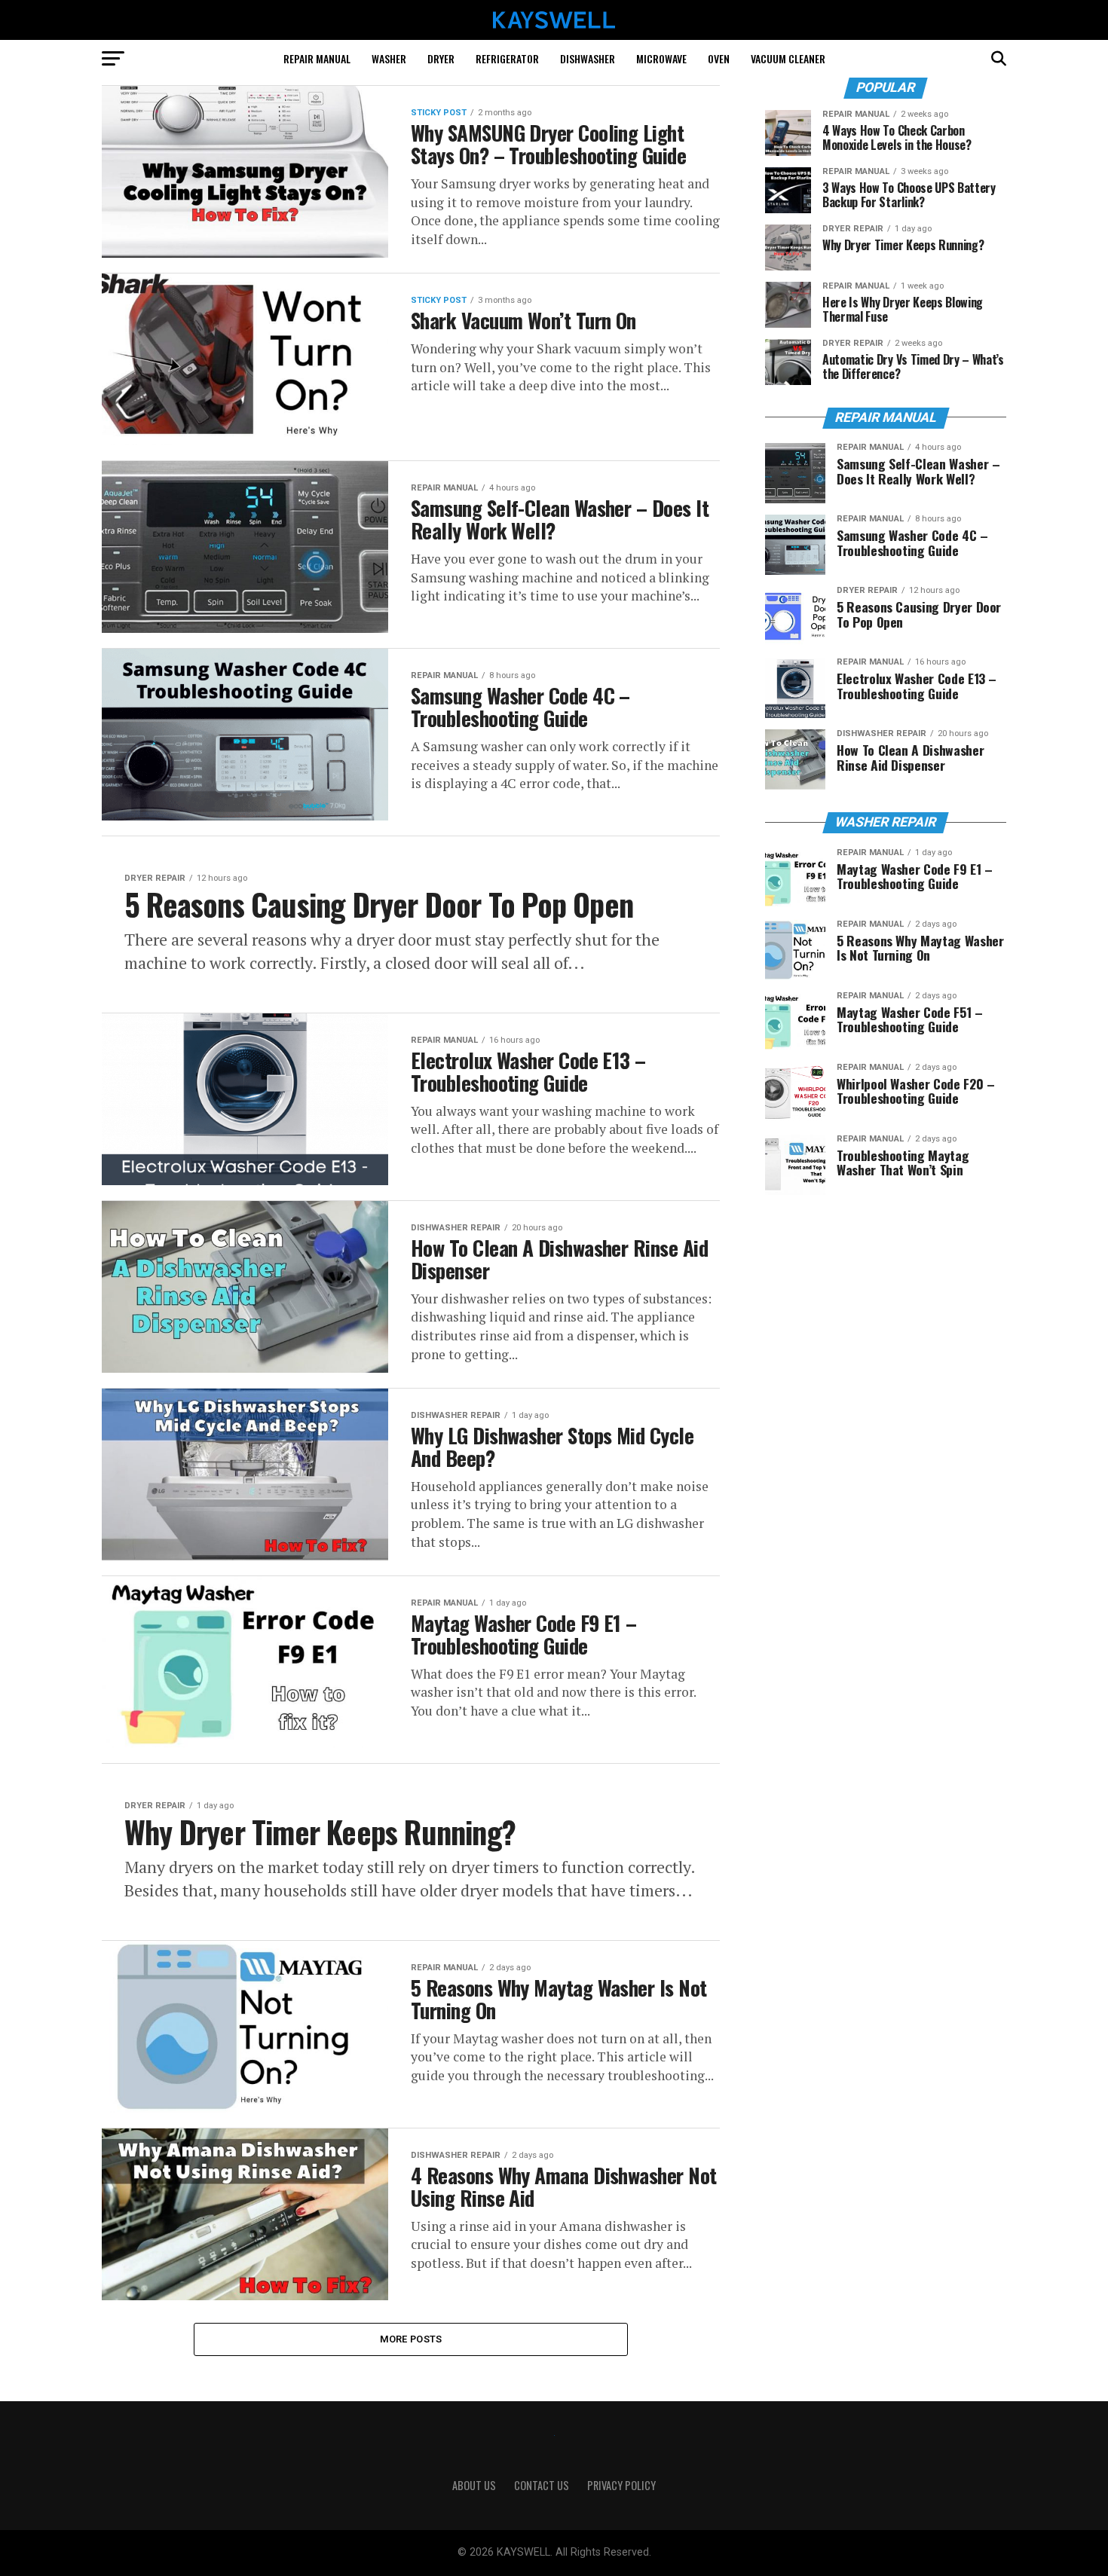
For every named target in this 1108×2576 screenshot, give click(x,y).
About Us (474, 2485)
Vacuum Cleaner (788, 58)
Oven (719, 58)
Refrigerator (507, 58)
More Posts (411, 2339)
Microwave (661, 58)
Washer (389, 58)
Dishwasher (588, 58)
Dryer (441, 58)
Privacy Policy (621, 2485)
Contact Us (542, 2485)
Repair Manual (317, 58)
